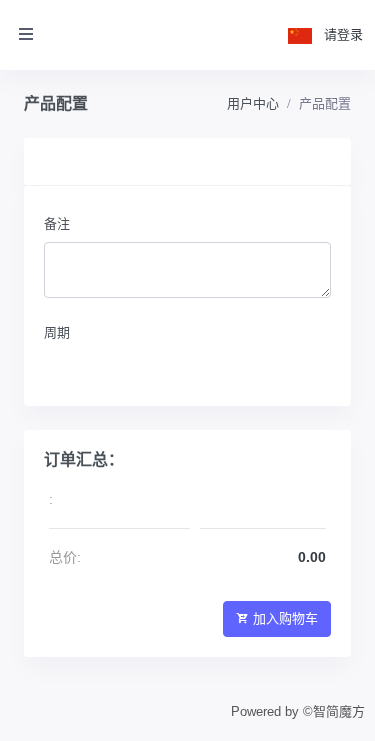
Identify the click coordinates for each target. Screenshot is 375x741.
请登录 (343, 34)
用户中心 (253, 103)
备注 (57, 223)
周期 (57, 332)
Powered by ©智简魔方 (298, 711)
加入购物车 (285, 618)
